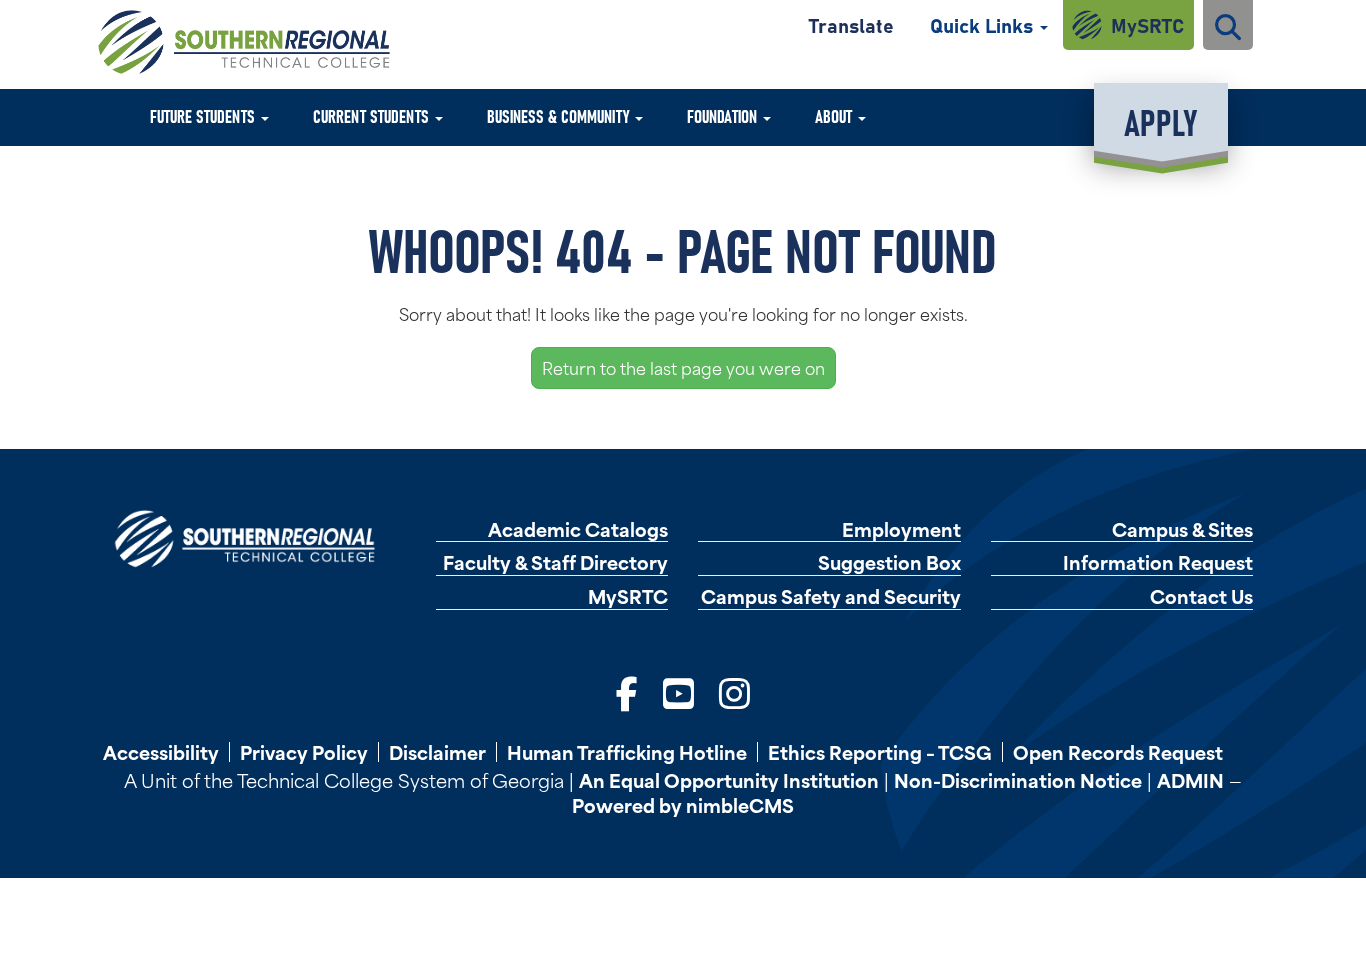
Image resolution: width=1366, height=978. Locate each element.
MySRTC (1147, 24)
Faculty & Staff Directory (555, 562)
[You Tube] (678, 690)
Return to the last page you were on (683, 367)
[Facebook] (627, 690)
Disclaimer (437, 752)
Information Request (1158, 562)
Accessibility (161, 752)
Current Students (373, 115)
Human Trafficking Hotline (627, 752)
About (835, 115)
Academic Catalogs (578, 529)
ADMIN (1190, 779)
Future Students (204, 115)
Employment (901, 529)
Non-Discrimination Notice (1018, 779)
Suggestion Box (889, 562)
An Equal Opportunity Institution (729, 779)
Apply (1160, 120)
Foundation (724, 115)
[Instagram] (734, 690)
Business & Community (560, 115)
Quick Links (984, 24)
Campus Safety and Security (831, 596)
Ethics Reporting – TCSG (880, 752)
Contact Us (1201, 596)
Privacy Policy (304, 752)
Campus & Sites (1182, 529)
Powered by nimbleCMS (683, 804)
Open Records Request (1118, 752)
